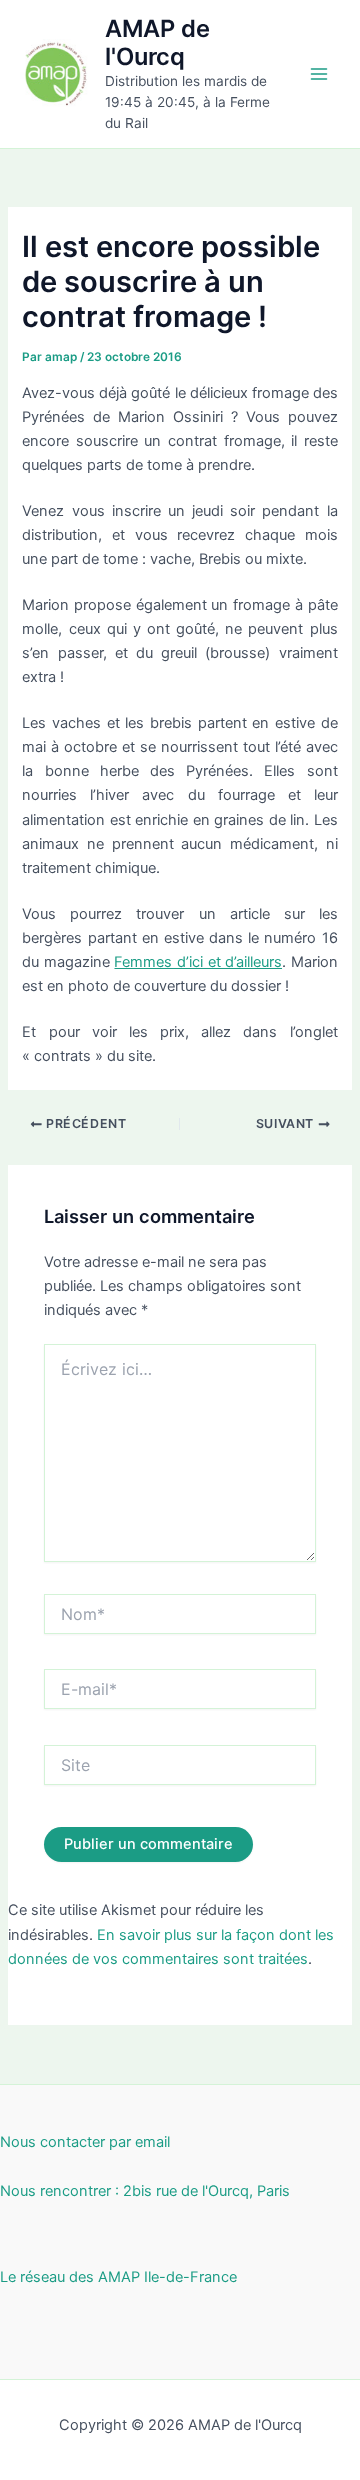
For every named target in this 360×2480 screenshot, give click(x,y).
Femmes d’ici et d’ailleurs (198, 962)
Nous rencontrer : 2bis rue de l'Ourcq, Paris (145, 2191)
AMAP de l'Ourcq (157, 42)
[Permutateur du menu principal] (319, 74)
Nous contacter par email (85, 2142)
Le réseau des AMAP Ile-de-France (118, 2277)
